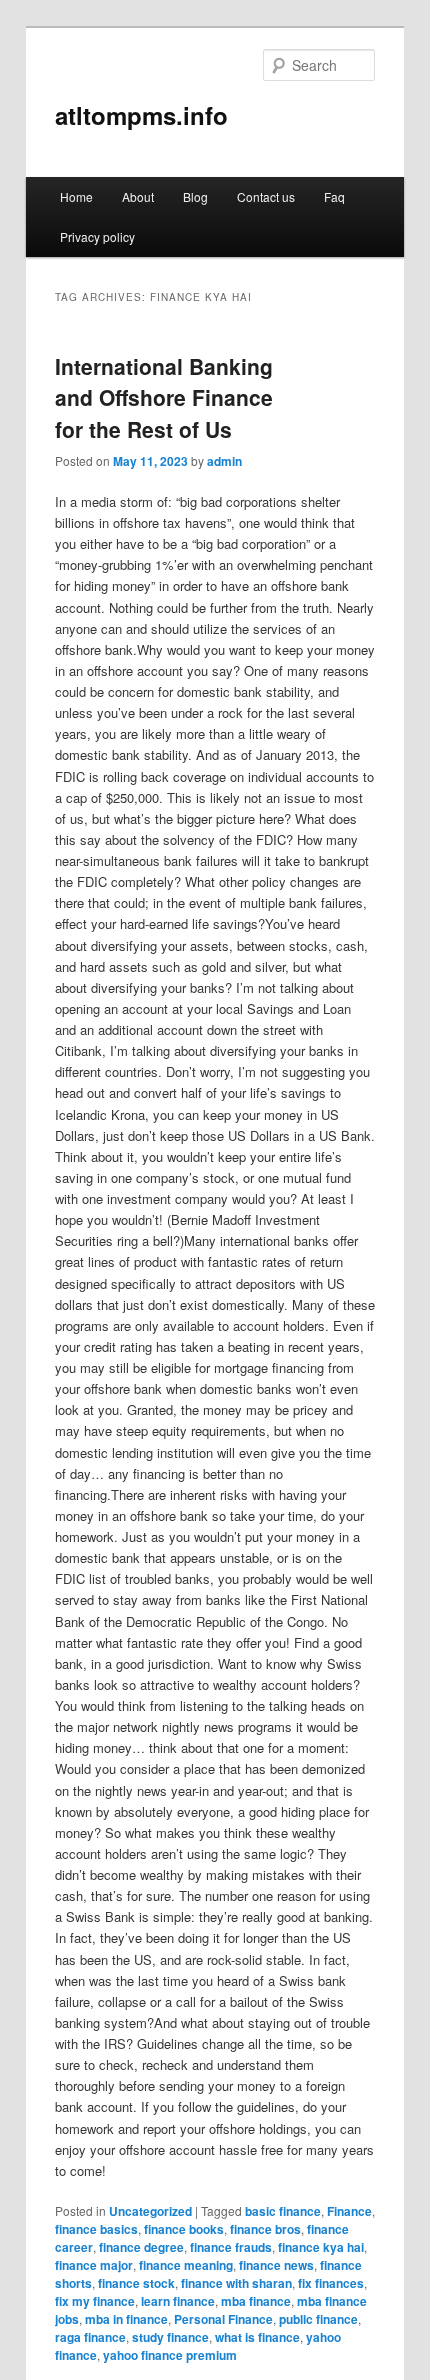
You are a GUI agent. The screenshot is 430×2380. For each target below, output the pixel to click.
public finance (318, 2319)
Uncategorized (150, 2211)
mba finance (256, 2301)
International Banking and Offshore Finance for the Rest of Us (164, 397)
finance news (276, 2265)
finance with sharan (236, 2283)
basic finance (283, 2211)
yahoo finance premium (170, 2355)
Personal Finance (223, 2319)
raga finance (90, 2337)
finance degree (141, 2247)
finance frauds (231, 2247)
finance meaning (186, 2265)
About (138, 196)
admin (224, 461)
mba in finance (126, 2319)
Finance (349, 2211)
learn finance (178, 2301)
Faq (334, 196)
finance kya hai (321, 2247)
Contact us (266, 196)
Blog (195, 196)
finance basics (96, 2229)
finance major (94, 2265)
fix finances (331, 2283)
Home (76, 196)
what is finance (257, 2337)
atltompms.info (141, 115)
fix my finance (95, 2301)
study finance (170, 2337)
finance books (184, 2229)
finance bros (265, 2229)
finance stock (136, 2283)
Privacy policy (97, 236)
